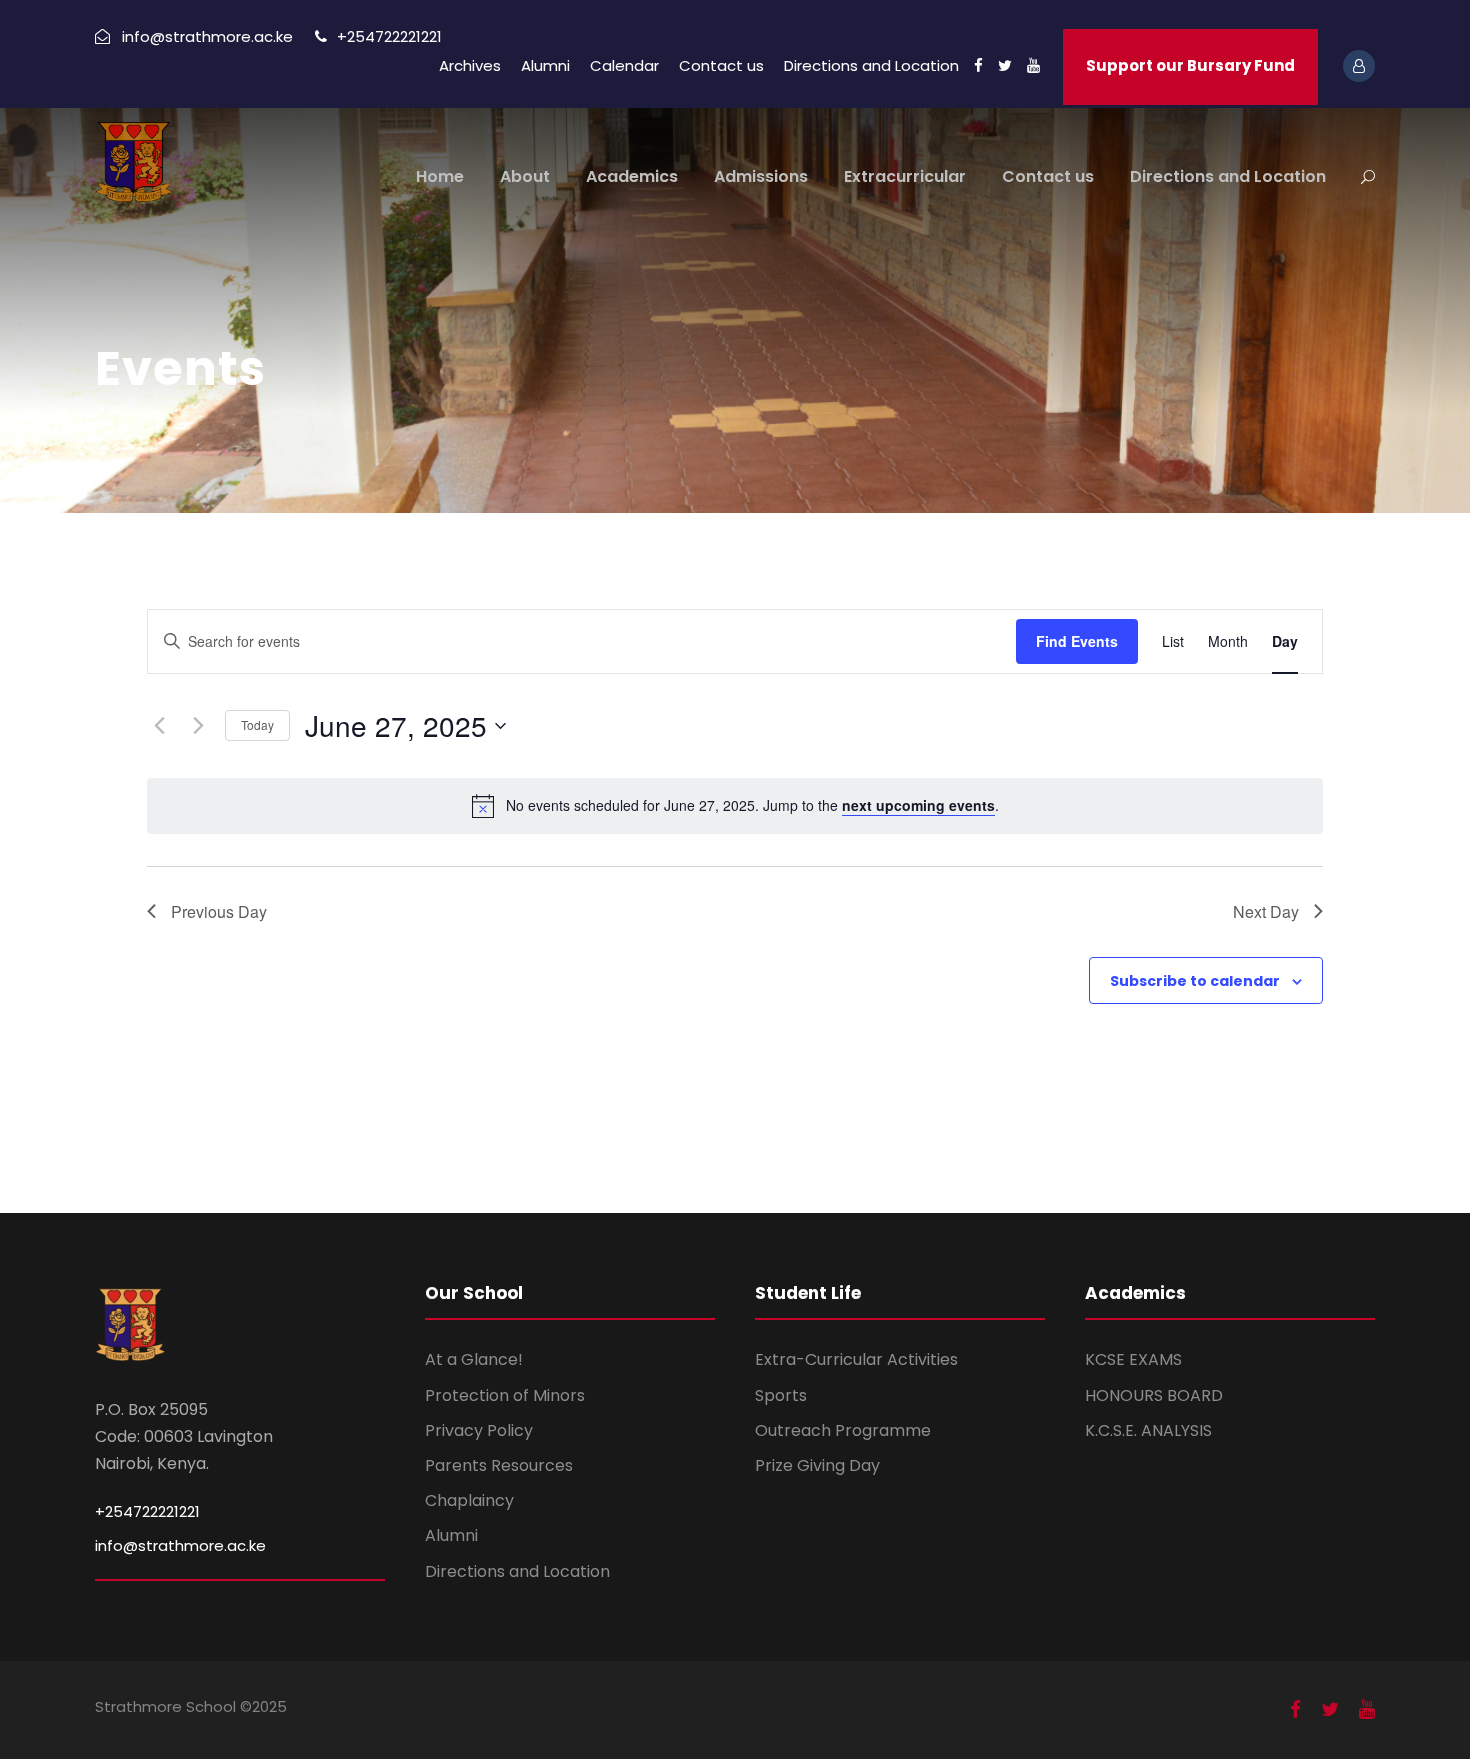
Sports (781, 1395)
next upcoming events (918, 805)
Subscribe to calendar (1195, 981)
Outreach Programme (843, 1430)
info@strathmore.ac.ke (180, 1545)
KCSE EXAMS (1133, 1359)
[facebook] (978, 65)
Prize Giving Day (817, 1465)
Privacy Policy (479, 1430)
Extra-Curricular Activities (856, 1359)
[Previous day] (159, 726)
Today (257, 724)
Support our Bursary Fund (1190, 65)
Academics (632, 176)
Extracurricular (905, 176)
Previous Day (219, 911)
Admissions (761, 176)
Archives (470, 65)
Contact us (721, 65)
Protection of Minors (505, 1395)
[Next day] (198, 726)
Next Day (1266, 911)
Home (440, 176)
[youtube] (1033, 65)
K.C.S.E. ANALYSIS (1148, 1430)
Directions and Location (871, 65)
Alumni (545, 65)
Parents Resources (499, 1465)
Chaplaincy (469, 1500)
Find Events (1077, 641)
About (525, 176)
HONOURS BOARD (1154, 1395)
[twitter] (1005, 65)
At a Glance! (474, 1359)
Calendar (624, 65)
